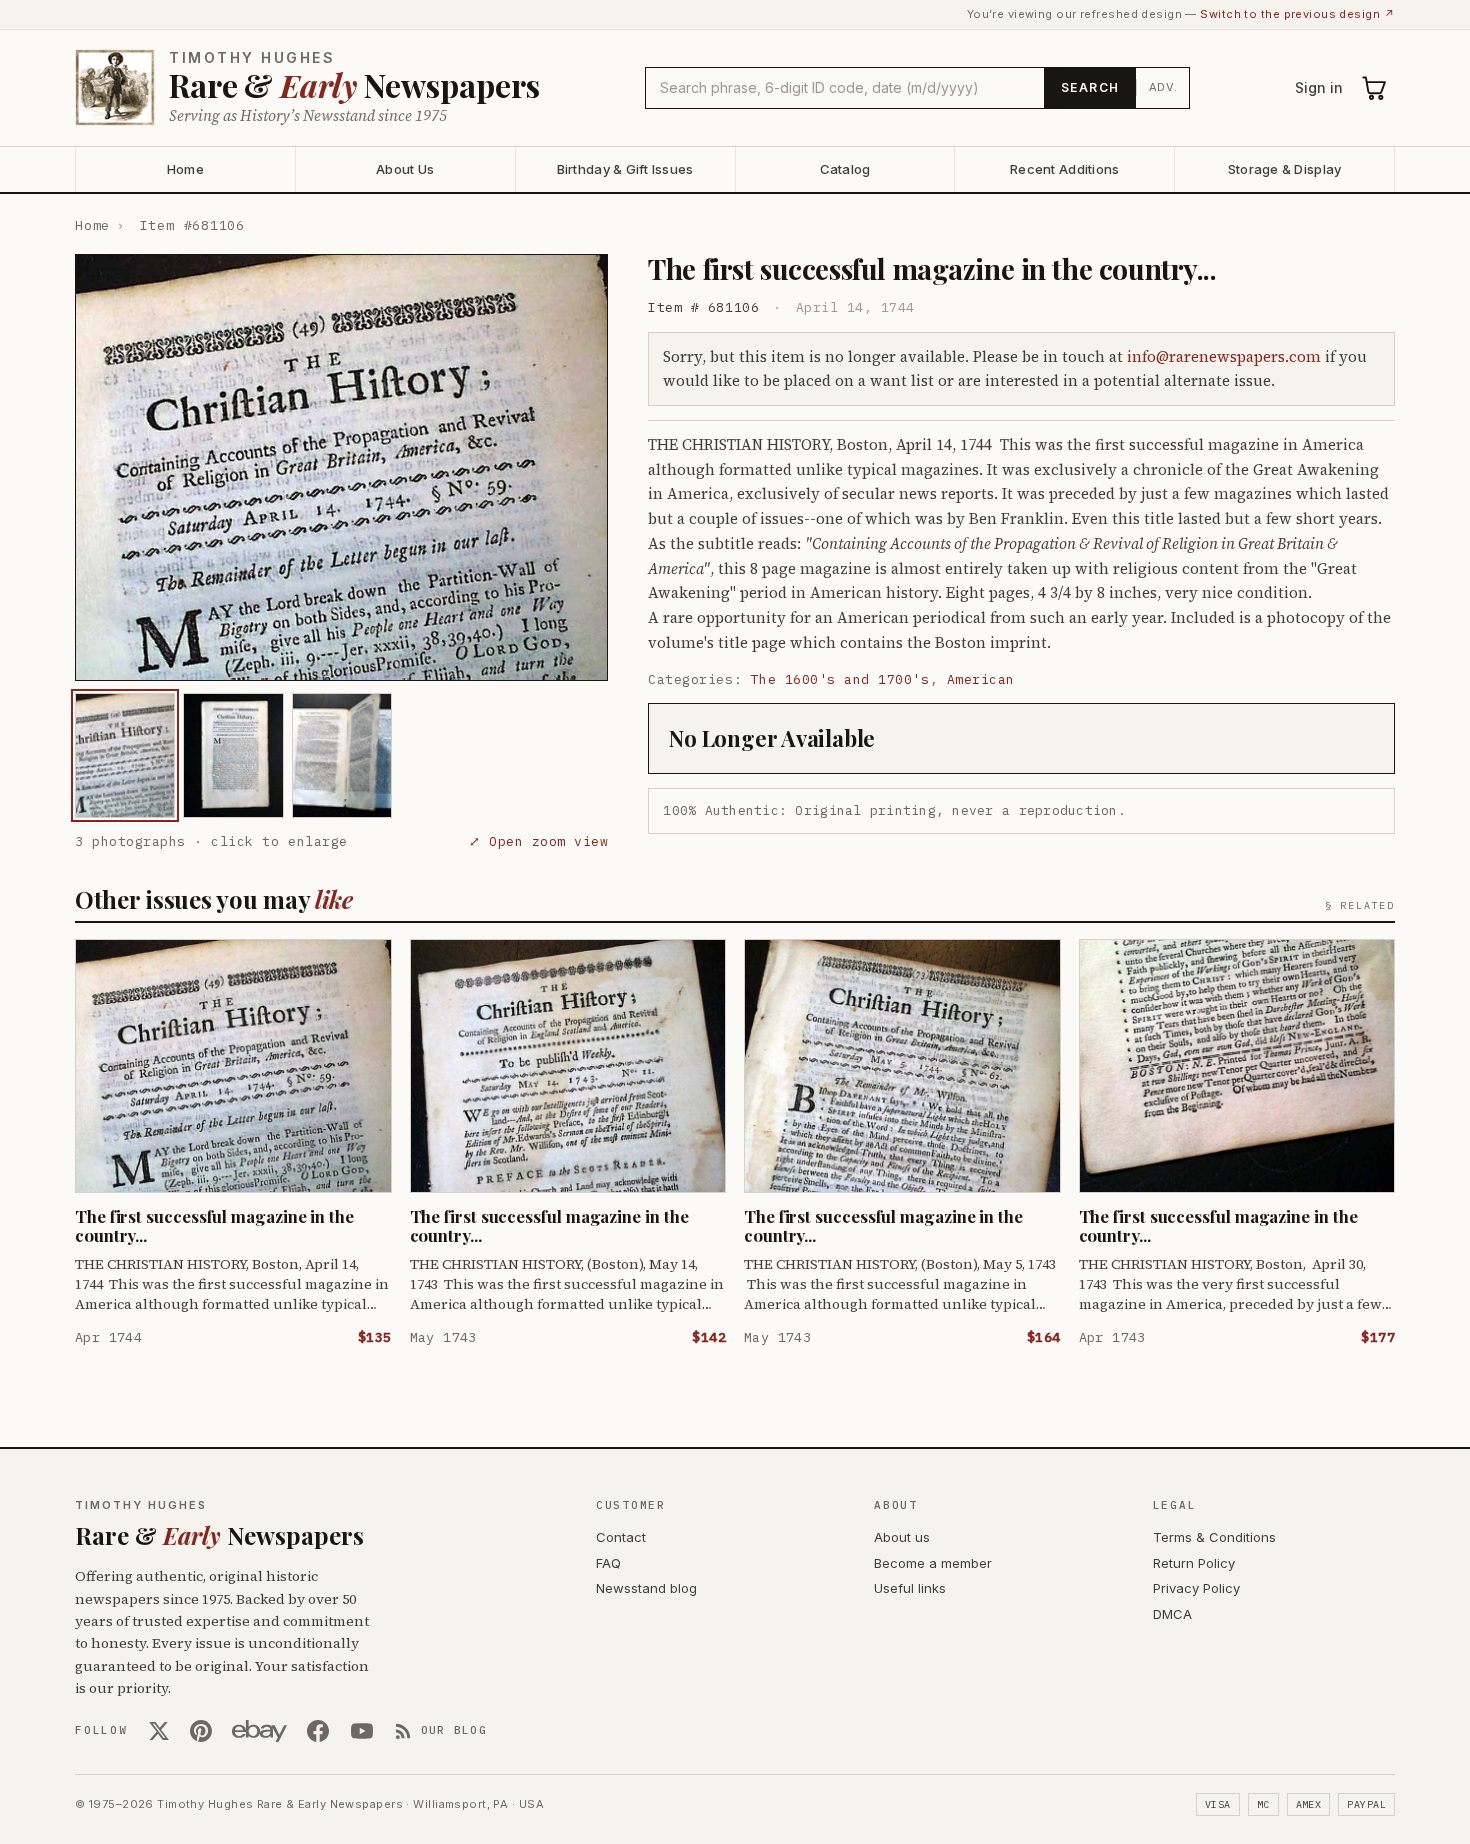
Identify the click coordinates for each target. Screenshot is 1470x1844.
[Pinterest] (201, 1731)
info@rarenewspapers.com (1224, 356)
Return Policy (1194, 1563)
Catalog (845, 169)
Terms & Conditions (1214, 1537)
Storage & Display (1284, 169)
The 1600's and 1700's (840, 679)
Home (185, 169)
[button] (341, 467)
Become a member (933, 1563)
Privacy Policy (1196, 1588)
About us (902, 1537)
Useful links (910, 1588)
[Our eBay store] (259, 1731)
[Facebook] (318, 1731)
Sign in (1319, 87)
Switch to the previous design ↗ (1297, 14)
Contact (621, 1537)
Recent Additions (1064, 169)
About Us (405, 169)
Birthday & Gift (625, 169)
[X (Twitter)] (159, 1731)
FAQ (608, 1563)
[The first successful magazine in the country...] (125, 755)
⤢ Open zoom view (538, 841)
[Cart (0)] (1375, 88)
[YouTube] (362, 1731)
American (981, 679)
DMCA (1172, 1614)
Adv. (1163, 87)
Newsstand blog (646, 1588)
